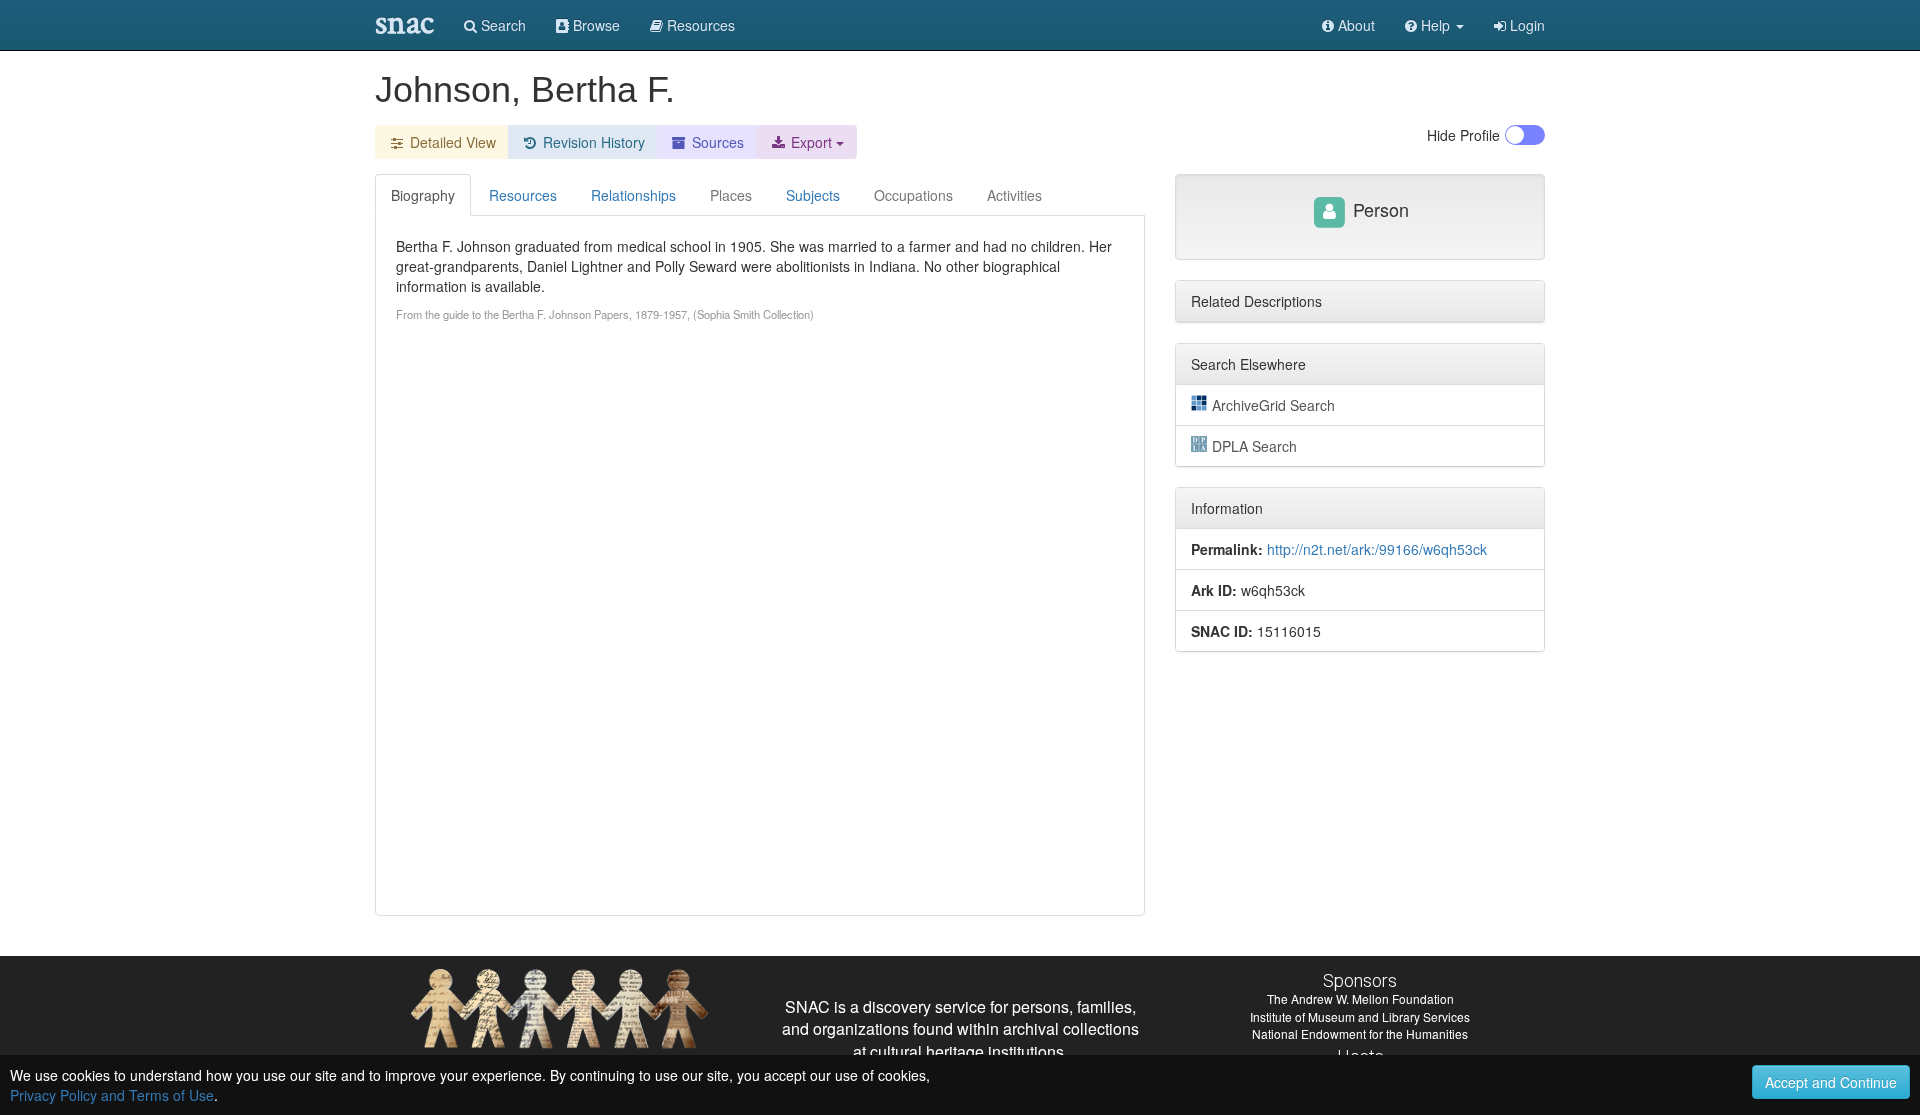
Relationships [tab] (633, 195)
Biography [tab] (423, 195)
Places (731, 195)
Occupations (913, 195)
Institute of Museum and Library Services (1360, 1016)
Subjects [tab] (813, 195)
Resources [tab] (523, 195)
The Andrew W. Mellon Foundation (1360, 998)
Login (1525, 25)
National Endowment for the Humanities (1360, 1033)
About (1354, 25)
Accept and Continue (1831, 1082)
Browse (594, 25)
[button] (1434, 25)
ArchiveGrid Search (1273, 405)
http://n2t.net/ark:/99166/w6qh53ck (1377, 549)
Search (501, 25)
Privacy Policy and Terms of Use (112, 1095)
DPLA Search (1254, 446)
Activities (1014, 195)
